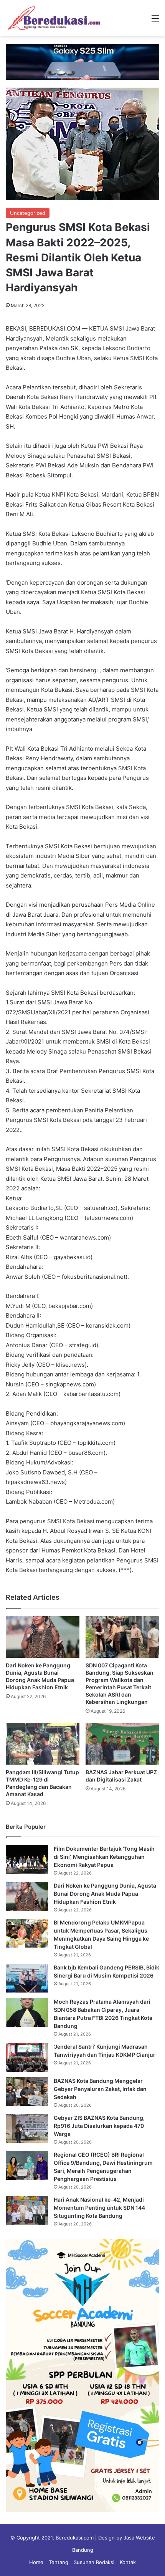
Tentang (59, 2562)
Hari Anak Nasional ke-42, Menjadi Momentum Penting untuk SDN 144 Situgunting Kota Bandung (99, 2208)
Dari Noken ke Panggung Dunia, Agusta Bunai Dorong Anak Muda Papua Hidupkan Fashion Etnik (105, 1894)
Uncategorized (28, 213)
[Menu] (155, 21)
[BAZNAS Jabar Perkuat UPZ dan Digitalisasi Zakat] (122, 1743)
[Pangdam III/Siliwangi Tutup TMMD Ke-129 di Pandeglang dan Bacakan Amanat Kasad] (43, 1743)
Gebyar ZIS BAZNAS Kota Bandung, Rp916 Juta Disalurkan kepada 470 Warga (99, 2126)
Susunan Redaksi (94, 2562)
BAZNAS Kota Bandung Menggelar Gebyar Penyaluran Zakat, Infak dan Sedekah (100, 2089)
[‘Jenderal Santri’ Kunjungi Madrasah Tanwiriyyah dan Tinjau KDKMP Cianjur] (27, 2057)
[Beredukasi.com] (54, 18)
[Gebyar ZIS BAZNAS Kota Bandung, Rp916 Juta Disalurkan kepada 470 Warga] (27, 2128)
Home (36, 2562)
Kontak (128, 2562)
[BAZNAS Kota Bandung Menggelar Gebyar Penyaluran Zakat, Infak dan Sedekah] (27, 2092)
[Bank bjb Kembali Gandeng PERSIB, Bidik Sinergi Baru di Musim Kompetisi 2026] (27, 1978)
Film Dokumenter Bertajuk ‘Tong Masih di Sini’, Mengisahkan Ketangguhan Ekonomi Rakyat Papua (104, 1857)
